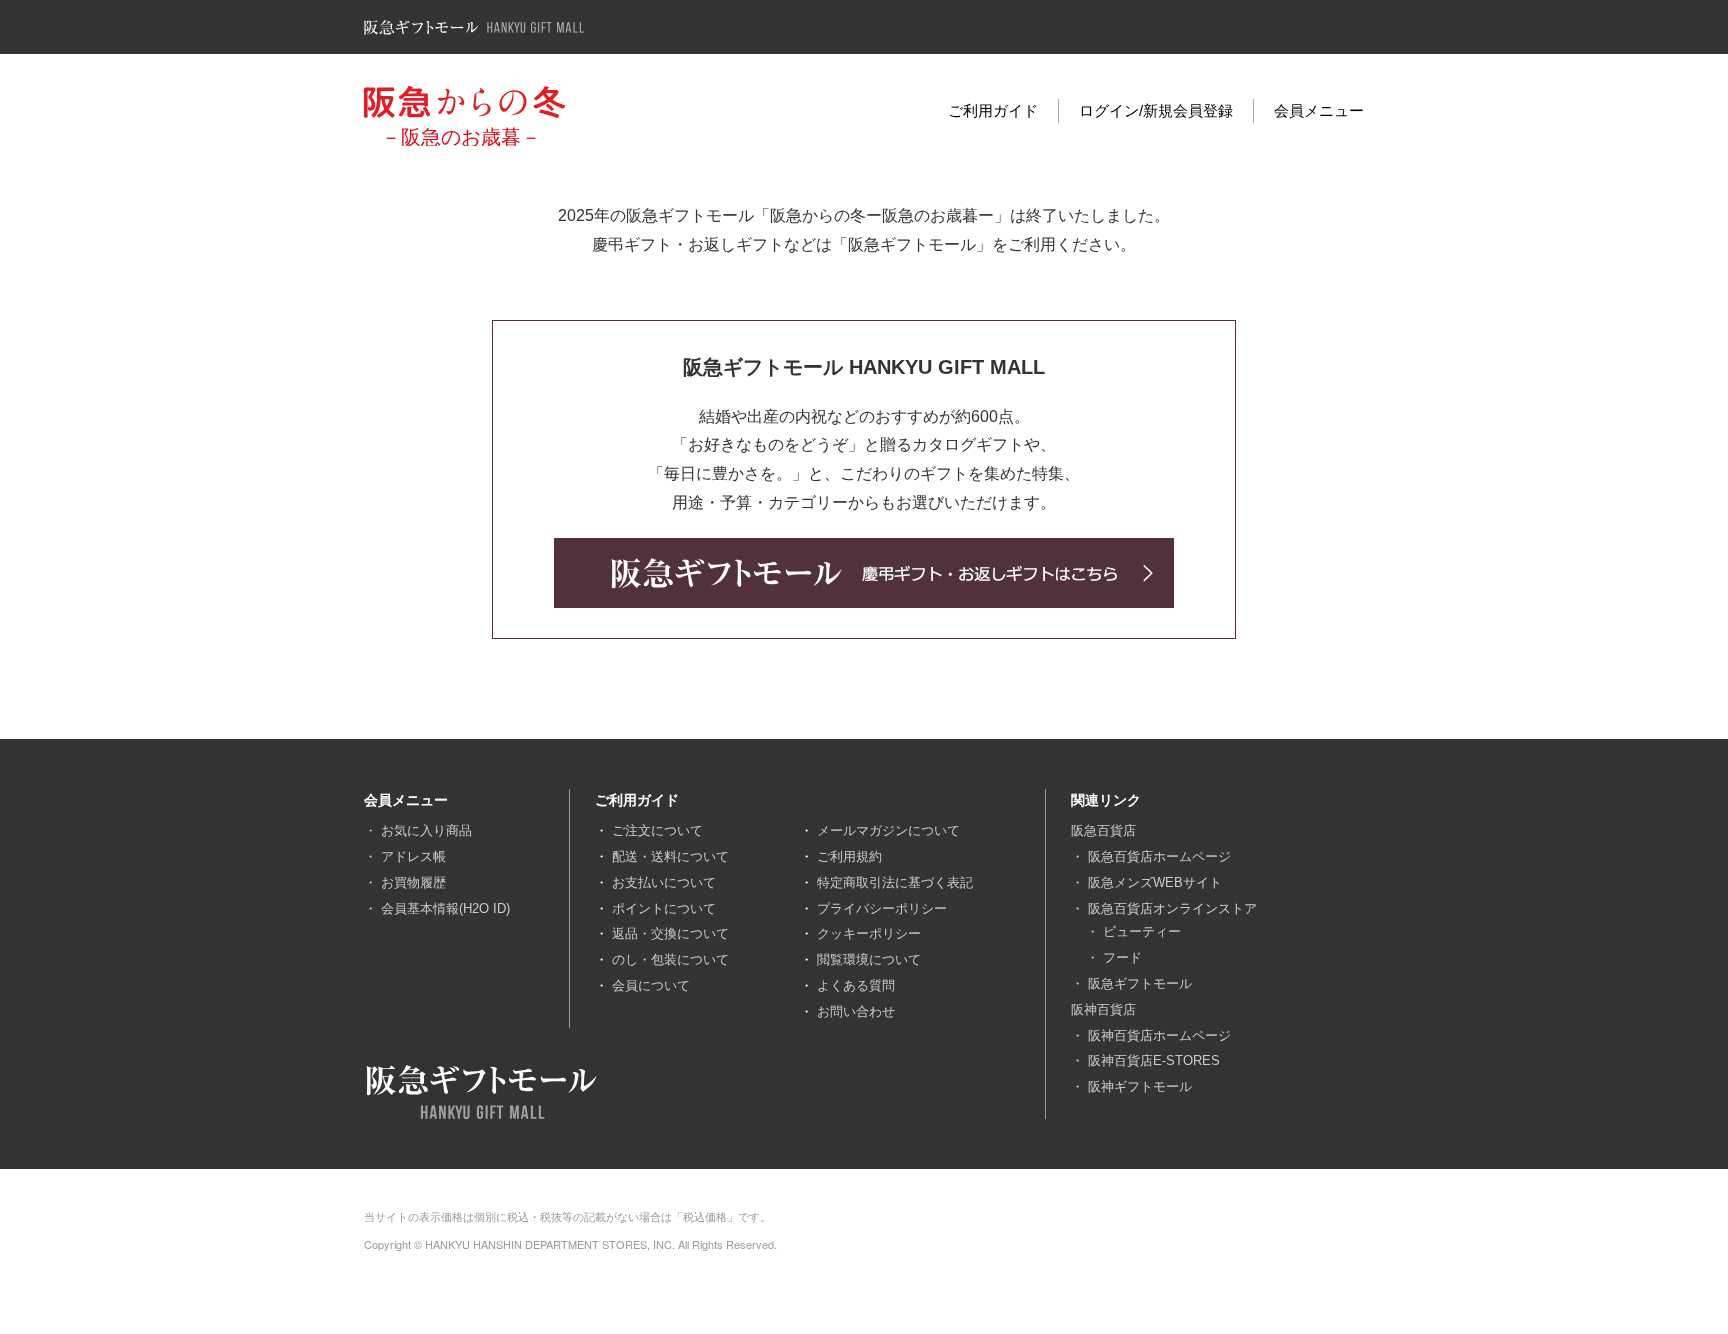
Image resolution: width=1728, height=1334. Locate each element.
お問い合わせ (856, 1011)
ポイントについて (664, 908)
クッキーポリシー (869, 933)
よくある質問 (856, 985)
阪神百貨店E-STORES (1154, 1060)
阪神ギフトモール (1140, 1086)
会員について (651, 985)
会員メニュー (1319, 110)
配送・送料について (670, 856)
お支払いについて (664, 882)
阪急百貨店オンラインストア (1172, 908)
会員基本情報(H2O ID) (445, 908)
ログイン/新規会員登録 (1156, 110)
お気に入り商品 (426, 830)
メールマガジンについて (888, 830)
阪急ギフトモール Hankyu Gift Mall (474, 27)
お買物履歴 (413, 882)
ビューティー (1142, 931)
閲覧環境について (869, 959)
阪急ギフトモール (1140, 983)
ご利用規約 (849, 856)
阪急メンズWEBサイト (1155, 882)
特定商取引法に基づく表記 (895, 882)
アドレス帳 (413, 856)
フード (1122, 957)
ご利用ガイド (993, 110)
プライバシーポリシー (882, 908)
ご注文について (657, 830)
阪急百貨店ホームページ (1159, 856)
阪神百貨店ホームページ (1159, 1035)
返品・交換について (670, 933)
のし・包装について (670, 959)
